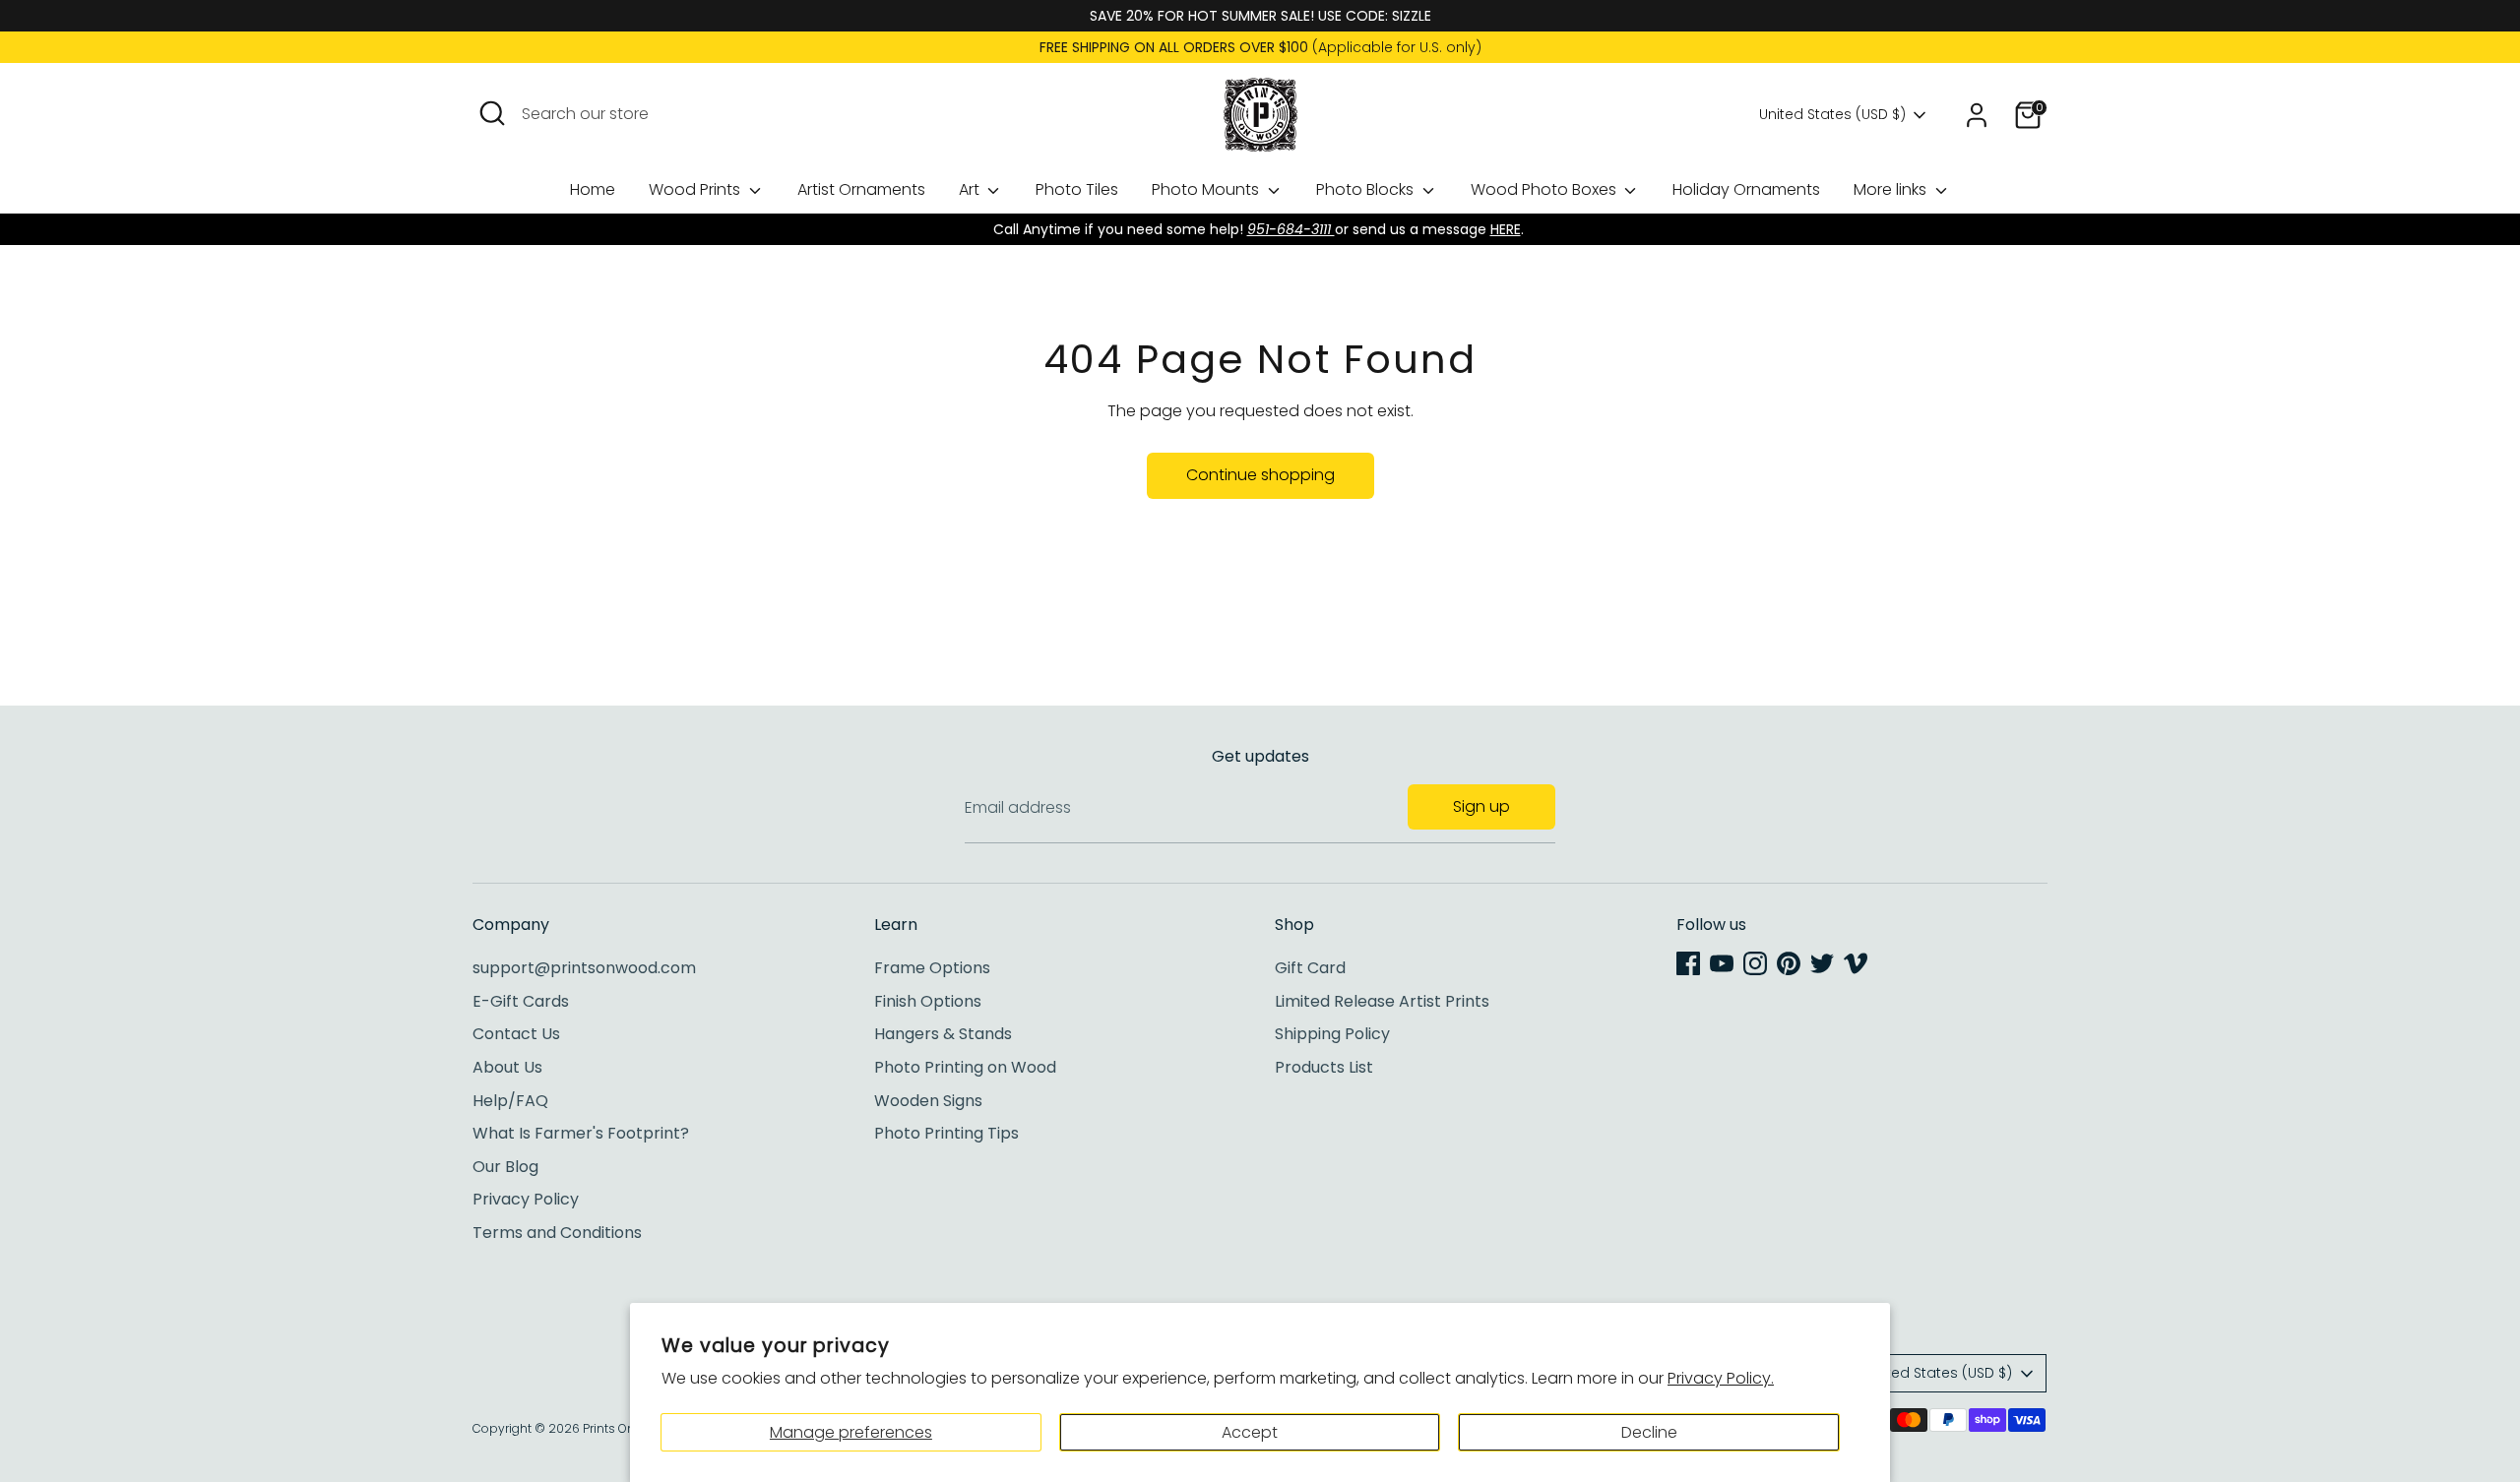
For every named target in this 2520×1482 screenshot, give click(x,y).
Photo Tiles (1077, 189)
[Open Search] (492, 113)
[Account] (1977, 115)
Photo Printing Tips (946, 1133)
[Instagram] (1755, 963)
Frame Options (932, 968)
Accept (1250, 1432)
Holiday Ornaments (1746, 189)
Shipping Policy (1332, 1034)
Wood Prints (696, 189)
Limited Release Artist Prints (1382, 1001)
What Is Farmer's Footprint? (581, 1133)
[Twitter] (1822, 963)
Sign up (1481, 806)
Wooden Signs (928, 1101)
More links (1892, 189)
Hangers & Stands (943, 1034)
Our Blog (505, 1167)
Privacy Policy (526, 1199)
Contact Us (516, 1034)
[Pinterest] (1789, 963)
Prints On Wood (628, 1428)
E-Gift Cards (521, 1001)
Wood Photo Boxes (1545, 189)
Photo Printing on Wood (965, 1067)
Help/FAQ (510, 1101)
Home (593, 189)
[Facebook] (1688, 963)
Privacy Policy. (1721, 1378)
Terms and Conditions (557, 1233)
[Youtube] (1722, 963)
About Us (507, 1067)
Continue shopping (1260, 475)
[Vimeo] (1856, 963)
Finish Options (928, 1001)
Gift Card (1310, 968)
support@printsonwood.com (584, 968)
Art (971, 189)
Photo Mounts (1207, 189)
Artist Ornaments (861, 189)
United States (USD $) (1832, 115)
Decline (1649, 1432)
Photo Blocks (1367, 189)
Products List (1324, 1067)
